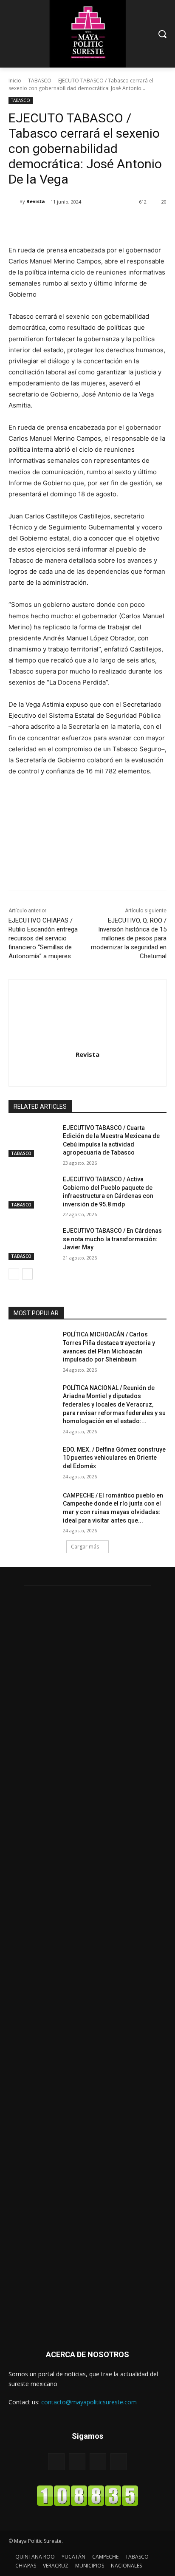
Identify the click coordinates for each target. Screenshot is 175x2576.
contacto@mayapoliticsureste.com (89, 2402)
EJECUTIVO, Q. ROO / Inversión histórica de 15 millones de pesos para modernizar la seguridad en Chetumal (129, 938)
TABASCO (40, 81)
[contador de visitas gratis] (87, 2504)
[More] (122, 224)
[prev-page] (14, 1274)
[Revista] (14, 201)
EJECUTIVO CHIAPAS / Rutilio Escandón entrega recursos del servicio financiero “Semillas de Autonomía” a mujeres (43, 938)
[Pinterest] (83, 224)
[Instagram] (88, 1070)
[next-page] (27, 1274)
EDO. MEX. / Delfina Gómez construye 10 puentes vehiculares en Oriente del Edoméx (114, 1458)
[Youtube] (119, 2461)
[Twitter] (63, 224)
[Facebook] (44, 224)
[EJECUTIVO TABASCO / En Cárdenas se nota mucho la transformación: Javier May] (32, 1243)
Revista (36, 201)
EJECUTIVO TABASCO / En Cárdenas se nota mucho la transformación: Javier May (112, 1239)
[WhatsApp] (102, 224)
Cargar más (85, 1547)
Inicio (15, 81)
